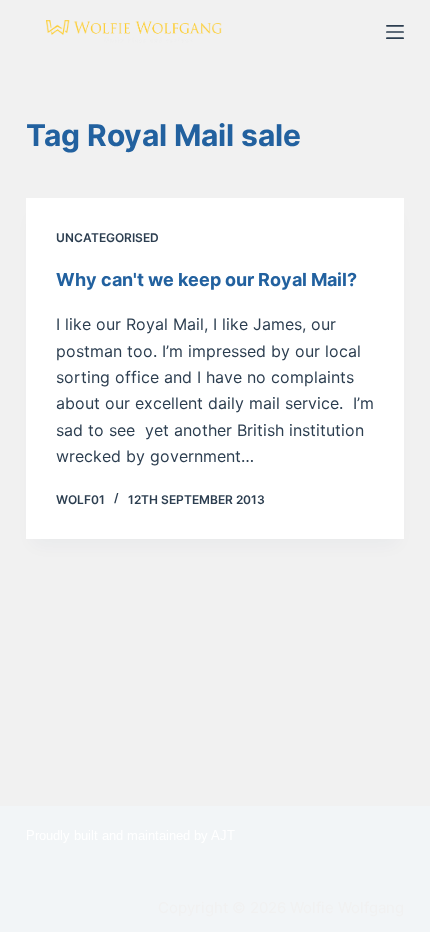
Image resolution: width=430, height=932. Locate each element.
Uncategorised (107, 237)
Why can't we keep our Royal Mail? (206, 279)
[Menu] (395, 32)
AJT (223, 835)
